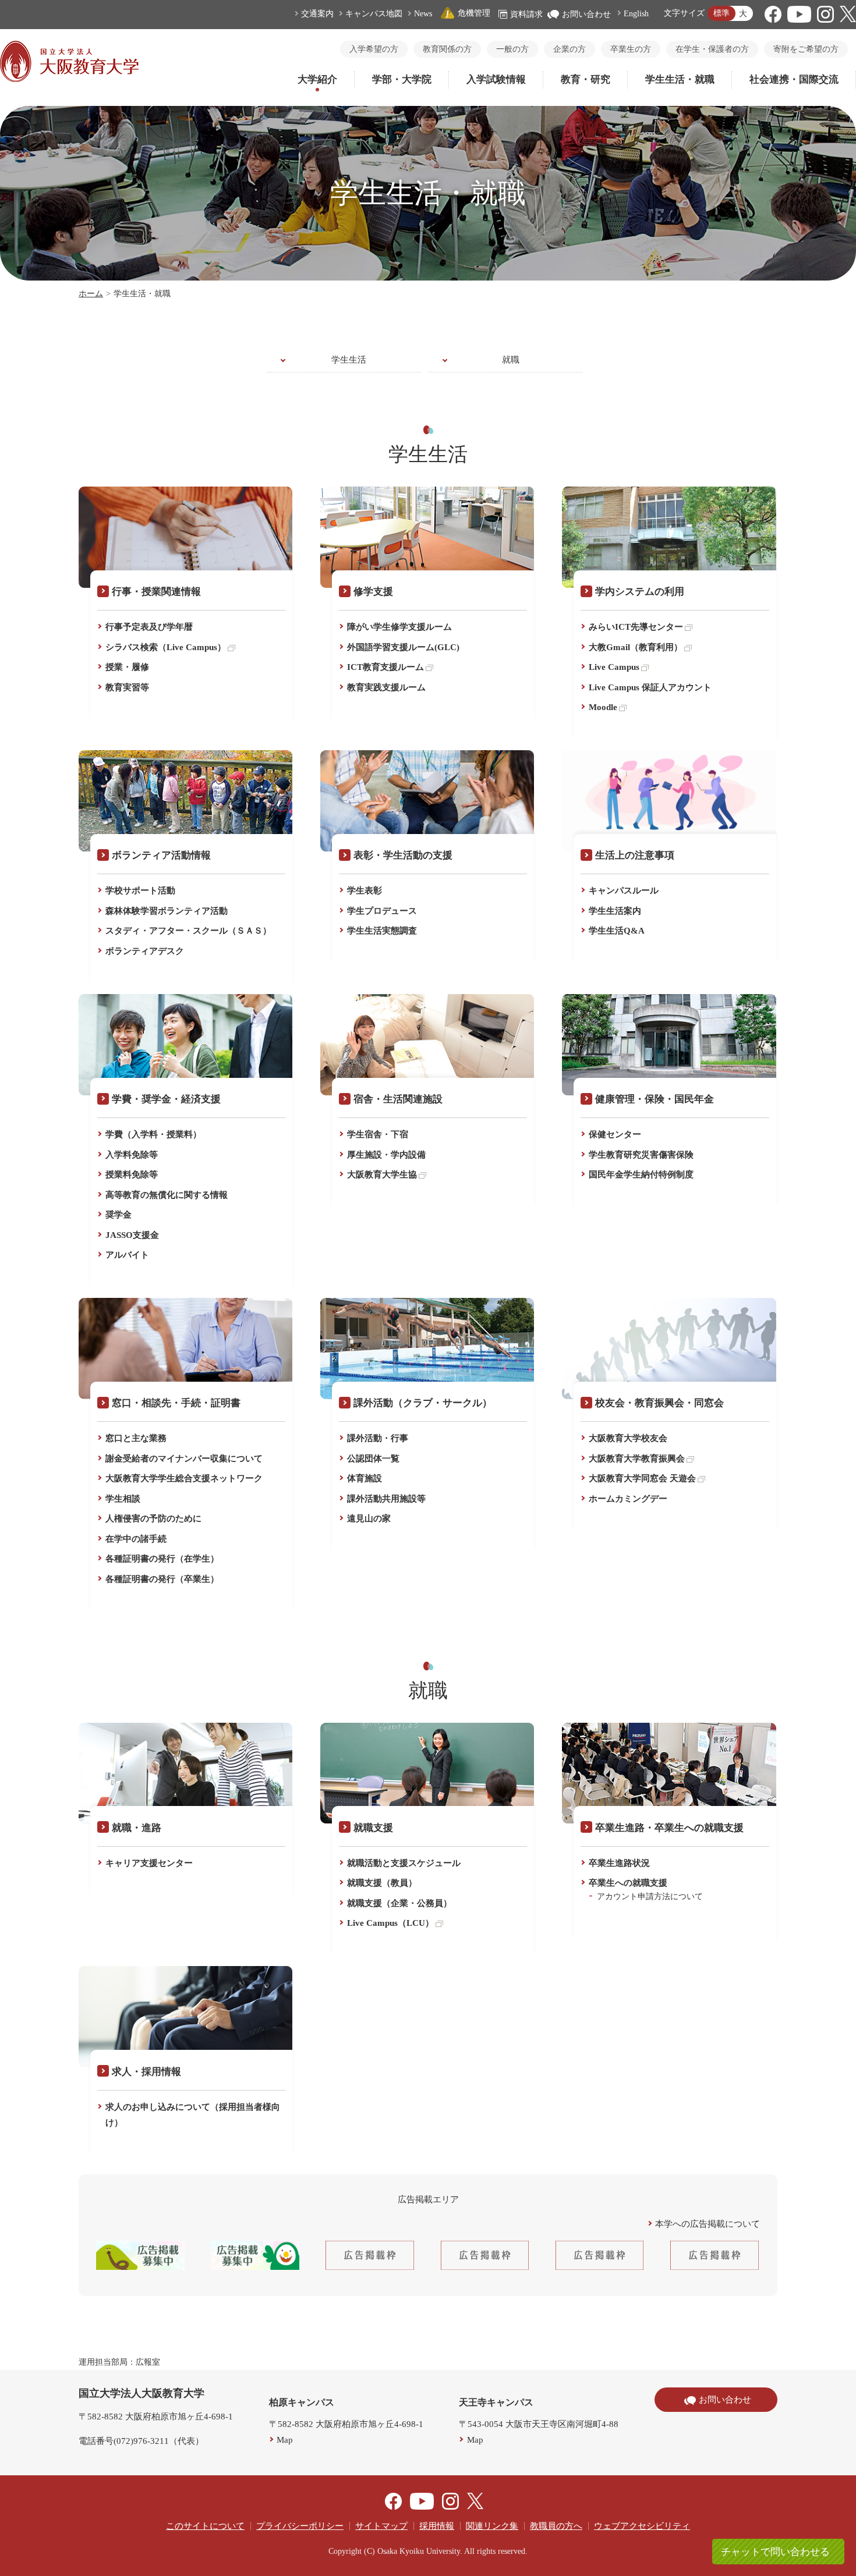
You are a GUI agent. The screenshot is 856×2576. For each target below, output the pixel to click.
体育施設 (365, 1478)
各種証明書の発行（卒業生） (162, 1579)
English (636, 14)
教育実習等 (127, 687)
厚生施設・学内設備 (386, 1155)
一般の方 (512, 49)
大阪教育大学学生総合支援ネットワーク (184, 1478)
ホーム (91, 294)
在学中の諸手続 (136, 1539)
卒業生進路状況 (619, 1863)
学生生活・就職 (680, 79)
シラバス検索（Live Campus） (166, 647)
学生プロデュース (382, 911)
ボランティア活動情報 (161, 855)
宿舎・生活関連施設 (398, 1099)
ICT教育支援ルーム (385, 667)
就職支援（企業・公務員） (399, 1903)
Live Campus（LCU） (390, 1923)
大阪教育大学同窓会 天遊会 (642, 1478)
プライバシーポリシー (300, 2526)
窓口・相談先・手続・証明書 (176, 1403)
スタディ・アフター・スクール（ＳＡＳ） (188, 931)
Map (285, 2440)
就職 (511, 360)
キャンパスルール (624, 890)
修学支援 (373, 592)
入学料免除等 (132, 1155)
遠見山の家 (369, 1518)
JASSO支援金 (132, 1235)
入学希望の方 (374, 49)
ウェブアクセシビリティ (642, 2526)
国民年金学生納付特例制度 (641, 1175)
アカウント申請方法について (650, 1896)
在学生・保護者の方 (712, 49)
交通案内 (317, 14)
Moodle (603, 707)
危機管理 (474, 13)
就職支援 (373, 1828)
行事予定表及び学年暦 (149, 627)
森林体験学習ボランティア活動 (167, 911)
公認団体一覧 (373, 1459)
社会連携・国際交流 (794, 79)
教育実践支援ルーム (386, 687)
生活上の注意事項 (635, 855)
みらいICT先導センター (636, 627)
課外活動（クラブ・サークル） (423, 1403)
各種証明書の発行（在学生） (162, 1559)
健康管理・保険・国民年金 (655, 1099)
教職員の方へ (556, 2526)
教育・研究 (586, 79)
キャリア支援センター (149, 1863)
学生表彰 (365, 890)
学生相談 (123, 1499)
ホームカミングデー (628, 1499)
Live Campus (614, 667)
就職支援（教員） (382, 1883)
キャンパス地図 (374, 14)
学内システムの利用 (640, 592)
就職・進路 (137, 1828)
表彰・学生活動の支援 (403, 855)
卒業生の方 (631, 49)
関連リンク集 (492, 2526)
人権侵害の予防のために (153, 1518)
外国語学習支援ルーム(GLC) (403, 647)
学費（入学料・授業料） (153, 1134)
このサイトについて (205, 2526)
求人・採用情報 (146, 2072)
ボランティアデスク (145, 951)
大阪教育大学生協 (382, 1175)
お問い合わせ (586, 14)
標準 (721, 13)
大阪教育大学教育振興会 (637, 1459)
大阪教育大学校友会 (628, 1438)
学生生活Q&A (617, 931)
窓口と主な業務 (136, 1438)
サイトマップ (381, 2526)
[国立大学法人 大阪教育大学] (69, 79)
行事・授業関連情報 (156, 592)
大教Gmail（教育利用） (636, 647)
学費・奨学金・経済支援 (166, 1099)
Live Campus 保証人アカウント (650, 687)
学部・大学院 (402, 79)
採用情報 (437, 2526)
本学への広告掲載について (708, 2224)
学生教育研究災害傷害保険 (641, 1155)
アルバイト (127, 1255)
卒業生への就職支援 (628, 1883)
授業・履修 (127, 667)
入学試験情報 (496, 79)
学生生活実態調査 (382, 931)
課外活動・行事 (378, 1438)
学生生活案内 (615, 911)
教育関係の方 (447, 49)
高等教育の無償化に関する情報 (167, 1195)
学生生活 (349, 360)
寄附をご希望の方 (806, 49)
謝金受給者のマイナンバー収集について (184, 1459)
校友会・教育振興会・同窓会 (659, 1403)
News (423, 14)
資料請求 (526, 14)
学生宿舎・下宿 (378, 1134)
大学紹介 (317, 79)
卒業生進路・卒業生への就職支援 (669, 1828)
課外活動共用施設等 (386, 1499)
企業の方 (570, 49)
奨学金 (119, 1215)
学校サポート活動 (140, 890)
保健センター (615, 1134)
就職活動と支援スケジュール (404, 1863)
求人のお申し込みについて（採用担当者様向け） (193, 2115)
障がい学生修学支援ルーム (399, 627)
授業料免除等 (132, 1175)
